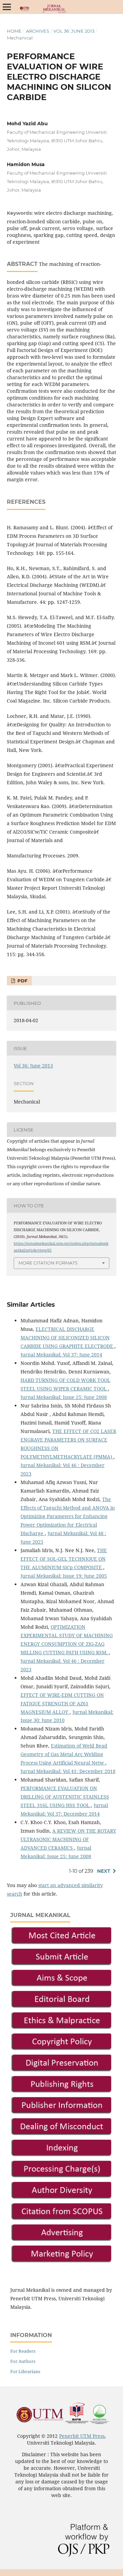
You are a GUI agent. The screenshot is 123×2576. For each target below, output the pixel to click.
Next (104, 1871)
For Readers (23, 2351)
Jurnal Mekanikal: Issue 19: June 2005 (64, 1576)
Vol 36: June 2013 (74, 31)
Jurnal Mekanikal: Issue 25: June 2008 (64, 1397)
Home (14, 31)
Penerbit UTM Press (82, 2436)
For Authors (23, 2361)
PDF (22, 981)
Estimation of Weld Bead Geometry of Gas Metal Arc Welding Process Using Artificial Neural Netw (64, 1754)
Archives (38, 31)
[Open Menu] (7, 7)
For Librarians (25, 2371)
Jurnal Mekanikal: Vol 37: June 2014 (61, 1355)
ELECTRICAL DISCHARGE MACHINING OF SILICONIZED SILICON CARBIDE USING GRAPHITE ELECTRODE (67, 1338)
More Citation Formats (48, 1263)
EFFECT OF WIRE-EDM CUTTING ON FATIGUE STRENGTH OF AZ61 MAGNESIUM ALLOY (62, 1703)
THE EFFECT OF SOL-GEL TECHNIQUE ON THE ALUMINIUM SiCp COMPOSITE (64, 1559)
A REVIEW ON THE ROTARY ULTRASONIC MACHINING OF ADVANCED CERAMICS (68, 1839)
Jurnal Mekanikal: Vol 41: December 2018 (68, 1771)
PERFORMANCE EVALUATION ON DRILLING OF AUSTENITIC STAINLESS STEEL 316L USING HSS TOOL (65, 1797)
